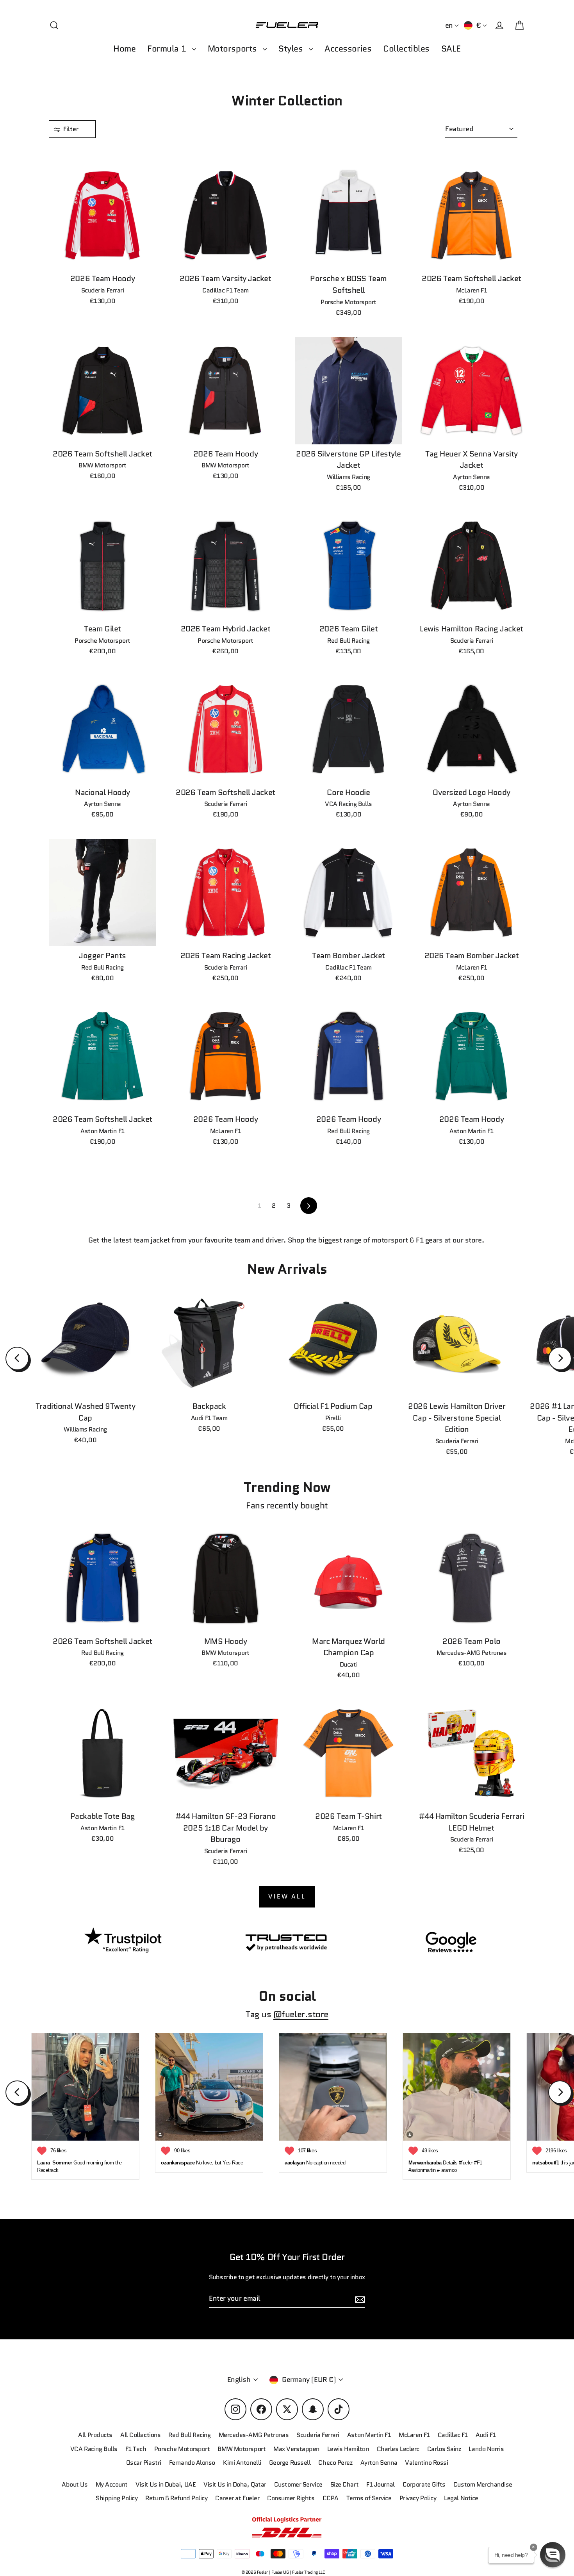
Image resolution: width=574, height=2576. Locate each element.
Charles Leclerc (398, 2449)
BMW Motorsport (242, 2449)
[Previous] (17, 1358)
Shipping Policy (117, 2498)
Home (124, 49)
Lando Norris (486, 2449)
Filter (72, 129)
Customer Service (298, 2484)
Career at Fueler (237, 2498)
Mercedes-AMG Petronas (254, 2435)
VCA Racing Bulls (94, 2449)
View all (287, 1896)
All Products (95, 2435)
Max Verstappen (296, 2449)
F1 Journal (381, 2484)
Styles (292, 49)
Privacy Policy (418, 2498)
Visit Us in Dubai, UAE (166, 2484)
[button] (553, 2555)
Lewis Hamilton (348, 2449)
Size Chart (345, 2484)
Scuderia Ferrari (318, 2435)
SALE (451, 49)
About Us (75, 2484)
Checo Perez (335, 2463)
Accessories (348, 49)
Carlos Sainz (444, 2449)
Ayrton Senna (379, 2463)
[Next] (560, 1358)
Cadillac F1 (453, 2435)
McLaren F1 (414, 2435)
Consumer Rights (291, 2498)
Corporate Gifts (424, 2484)
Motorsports (234, 49)
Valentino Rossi (426, 2463)
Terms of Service (369, 2498)
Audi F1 (486, 2435)
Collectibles (406, 49)
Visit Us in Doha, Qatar (235, 2484)
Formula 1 (168, 49)
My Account (112, 2484)
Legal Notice (461, 2498)
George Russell (290, 2463)
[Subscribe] (359, 2299)
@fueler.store (301, 2014)
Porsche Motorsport (182, 2449)
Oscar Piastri (144, 2463)
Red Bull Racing (189, 2435)
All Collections (140, 2435)
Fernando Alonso (192, 2463)
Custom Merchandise (483, 2484)
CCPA (331, 2498)
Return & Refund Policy (176, 2498)
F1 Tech (136, 2449)
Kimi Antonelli (242, 2463)
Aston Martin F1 (369, 2435)
